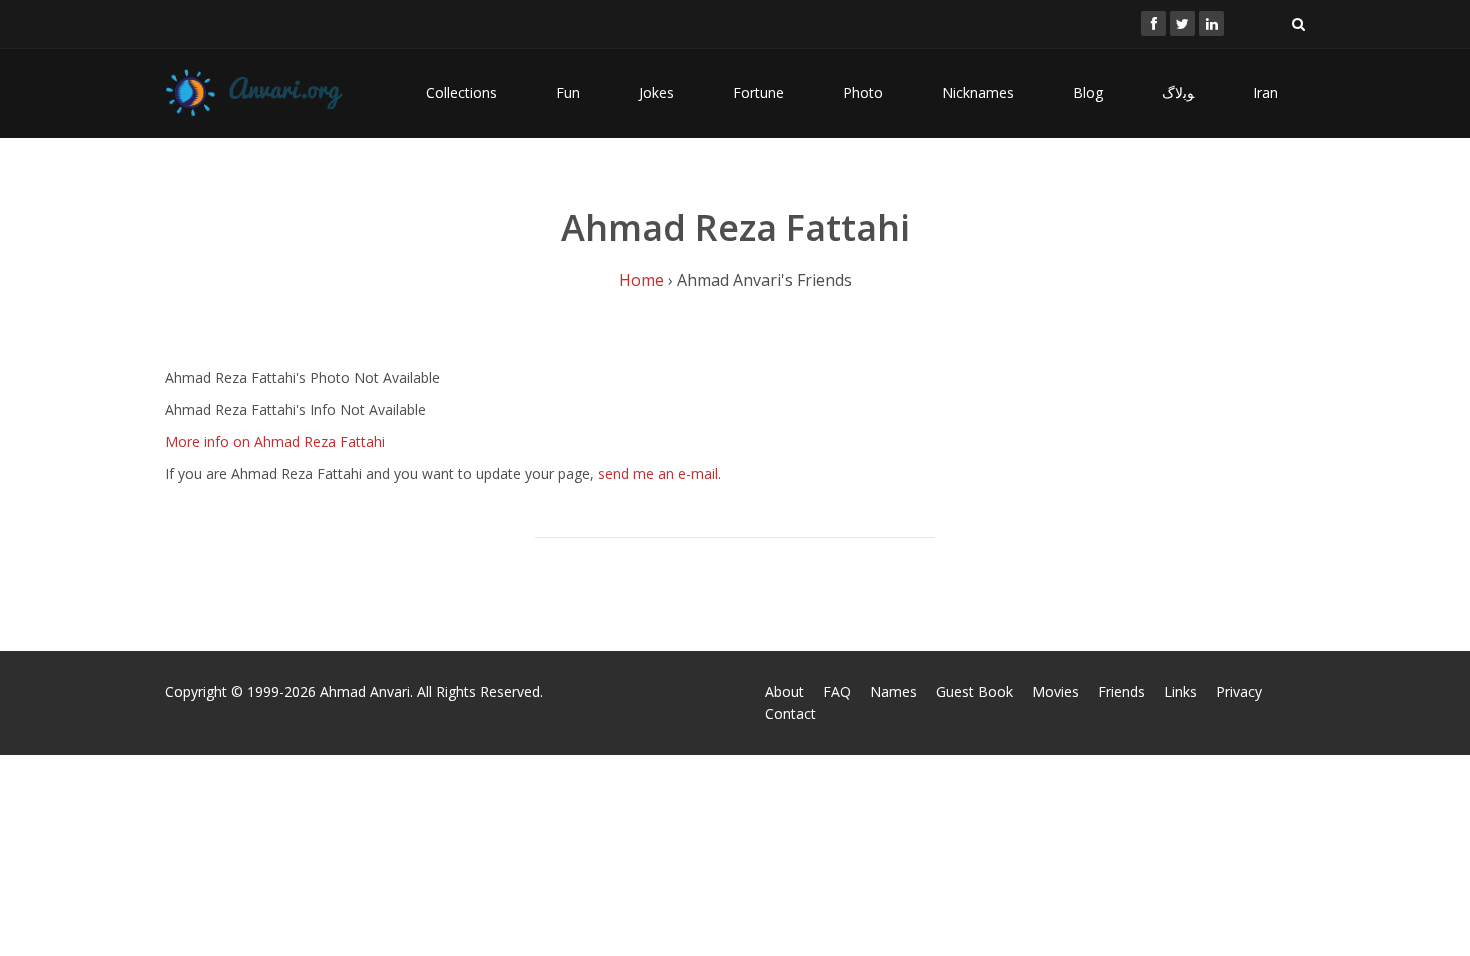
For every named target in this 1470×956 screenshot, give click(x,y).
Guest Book (974, 691)
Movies (1055, 691)
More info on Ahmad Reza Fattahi (275, 441)
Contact (790, 713)
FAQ (837, 691)
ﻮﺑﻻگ (1178, 92)
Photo (863, 92)
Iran (1265, 92)
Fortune (758, 92)
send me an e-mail (658, 473)
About (784, 691)
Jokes (656, 92)
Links (1180, 691)
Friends (1121, 691)
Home (641, 280)
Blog (1088, 92)
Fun (568, 92)
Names (893, 691)
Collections (461, 92)
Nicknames (978, 92)
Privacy (1239, 691)
